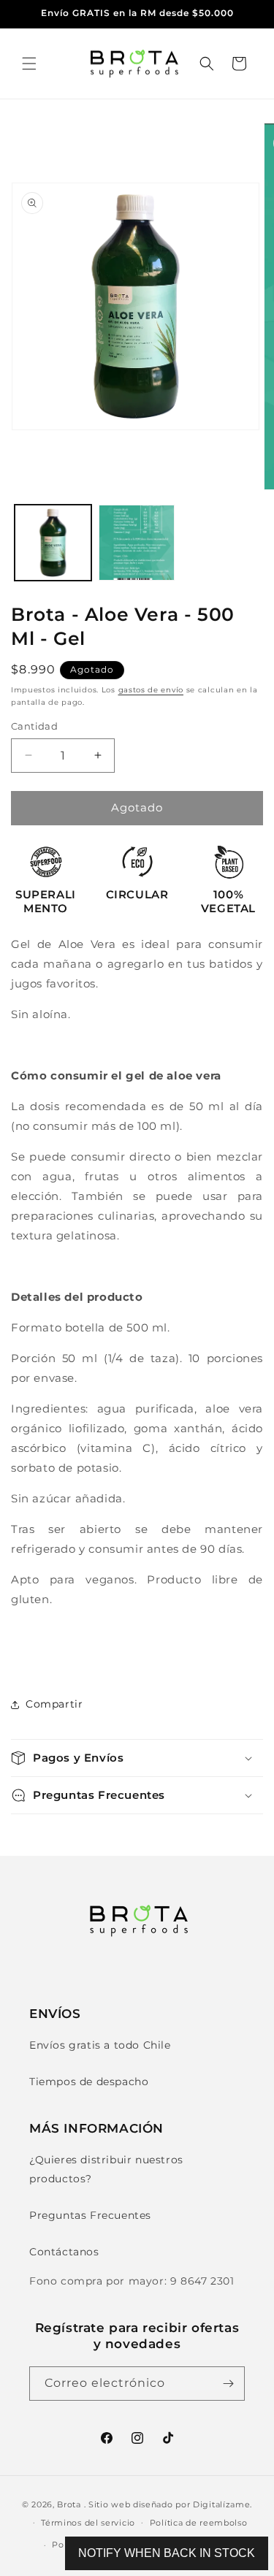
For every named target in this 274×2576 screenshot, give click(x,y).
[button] (29, 64)
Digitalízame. (222, 2504)
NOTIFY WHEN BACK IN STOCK (167, 2553)
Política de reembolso (199, 2523)
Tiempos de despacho (89, 2082)
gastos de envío (151, 690)
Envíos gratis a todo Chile (100, 2045)
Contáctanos (64, 2252)
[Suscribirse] (228, 2384)
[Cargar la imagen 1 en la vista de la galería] (53, 543)
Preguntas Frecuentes (90, 2215)
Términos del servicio (88, 2523)
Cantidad (34, 726)
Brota (69, 2504)
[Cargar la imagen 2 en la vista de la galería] (137, 543)
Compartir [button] (54, 1704)
